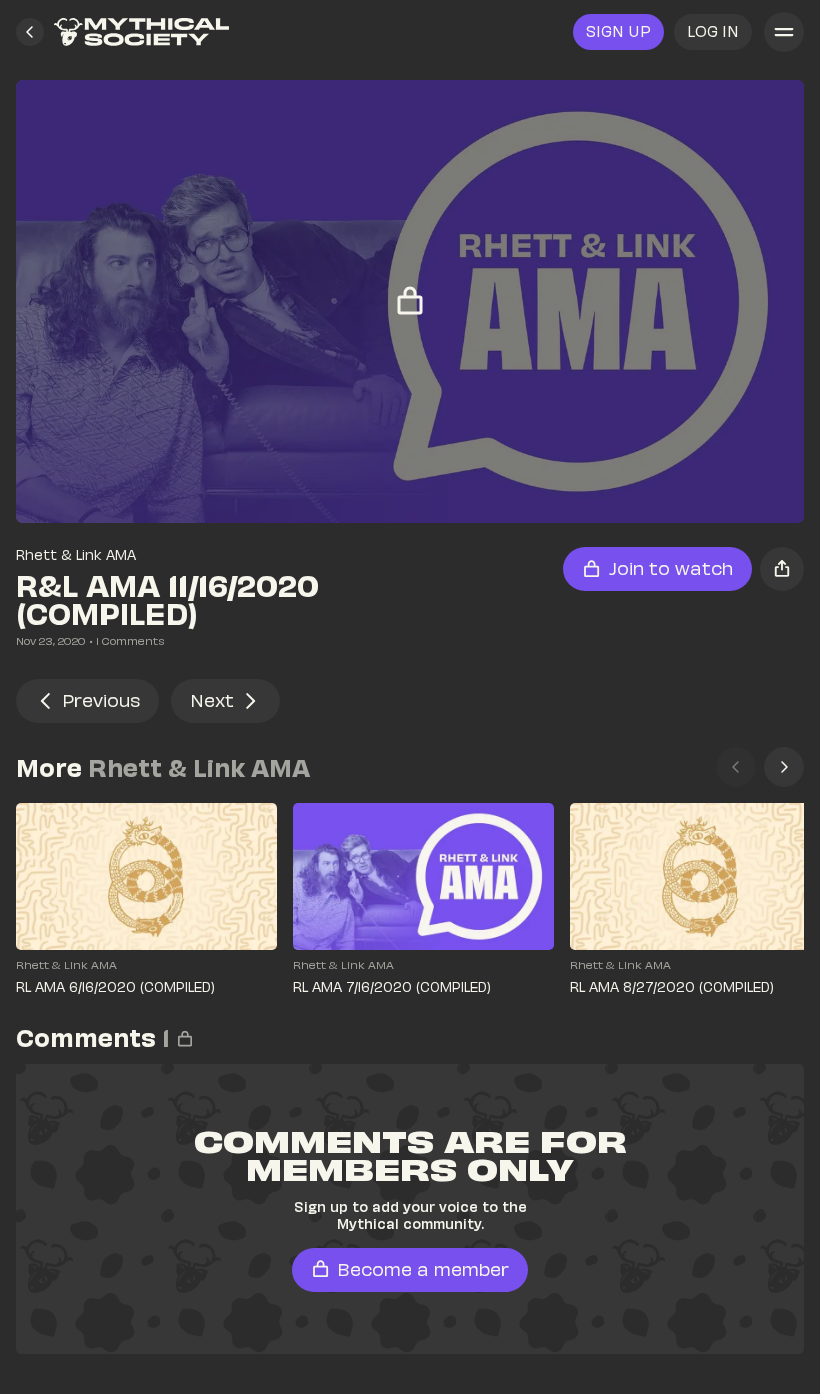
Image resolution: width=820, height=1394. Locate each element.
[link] (141, 32)
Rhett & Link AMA (76, 554)
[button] (30, 32)
